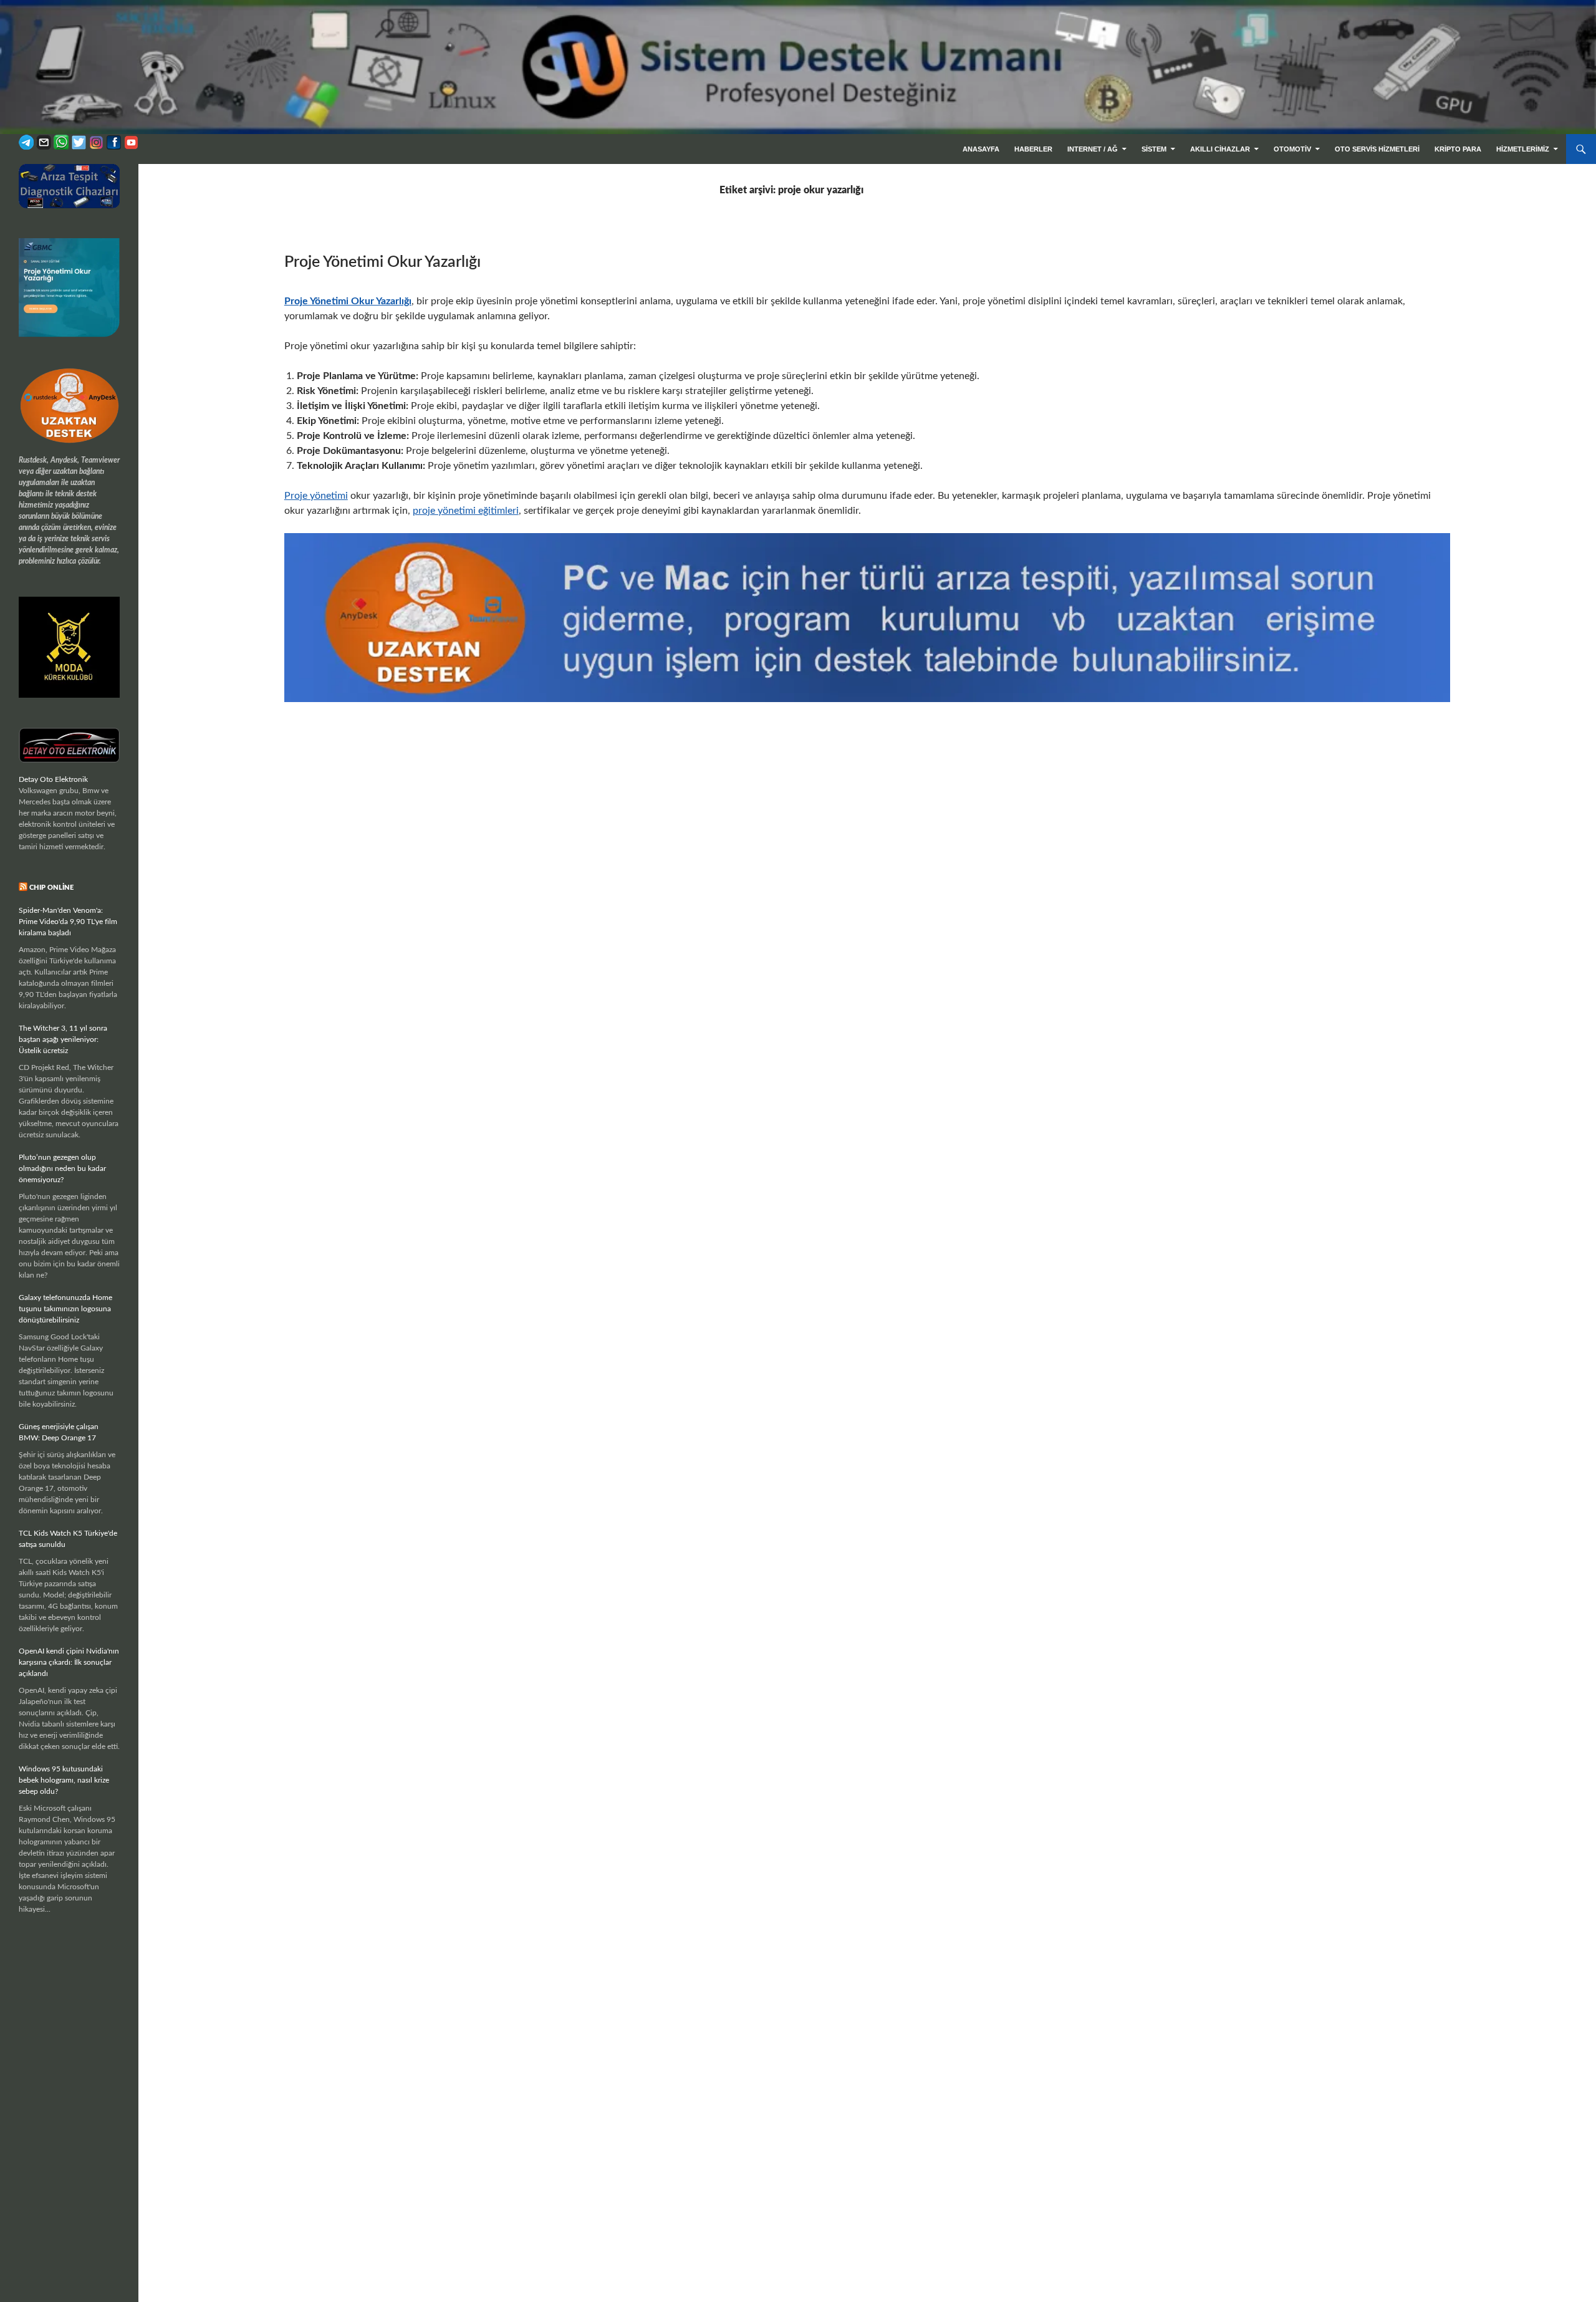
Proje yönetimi (316, 496)
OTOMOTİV (1292, 149)
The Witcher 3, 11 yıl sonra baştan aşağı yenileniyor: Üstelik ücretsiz (63, 1039)
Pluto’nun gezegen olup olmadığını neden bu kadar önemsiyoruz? (62, 1168)
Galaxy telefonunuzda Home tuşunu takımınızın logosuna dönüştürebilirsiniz (65, 1309)
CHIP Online (51, 888)
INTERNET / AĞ (1093, 149)
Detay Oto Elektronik (53, 779)
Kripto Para (1458, 149)
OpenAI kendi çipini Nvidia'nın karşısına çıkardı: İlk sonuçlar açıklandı (69, 1662)
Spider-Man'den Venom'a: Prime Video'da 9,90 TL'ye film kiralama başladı (68, 922)
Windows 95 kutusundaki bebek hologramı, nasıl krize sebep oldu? (64, 1780)
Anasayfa (981, 149)
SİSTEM (1154, 149)
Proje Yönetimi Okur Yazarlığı (382, 262)
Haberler (1033, 149)
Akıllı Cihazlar (1220, 149)
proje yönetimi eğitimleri (466, 511)
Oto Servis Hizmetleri (1377, 149)
